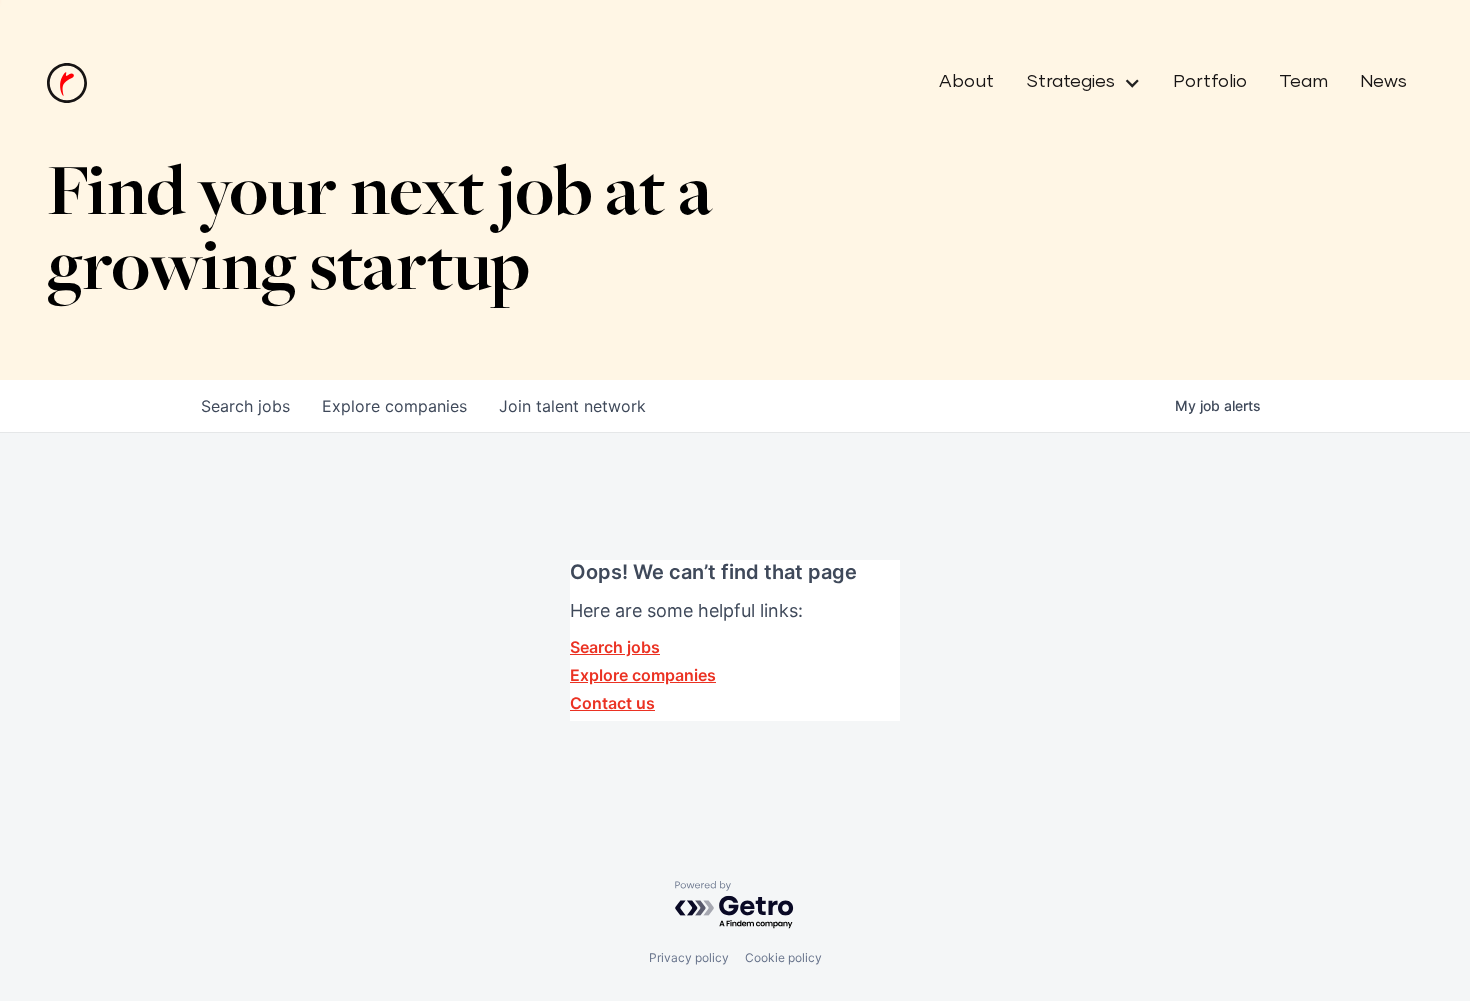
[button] (1075, 83)
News (1383, 82)
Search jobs (615, 647)
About (966, 82)
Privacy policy (689, 957)
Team (1303, 82)
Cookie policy (783, 957)
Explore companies (643, 675)
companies (394, 406)
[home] (67, 83)
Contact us (612, 703)
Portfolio (1210, 82)
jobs (245, 406)
